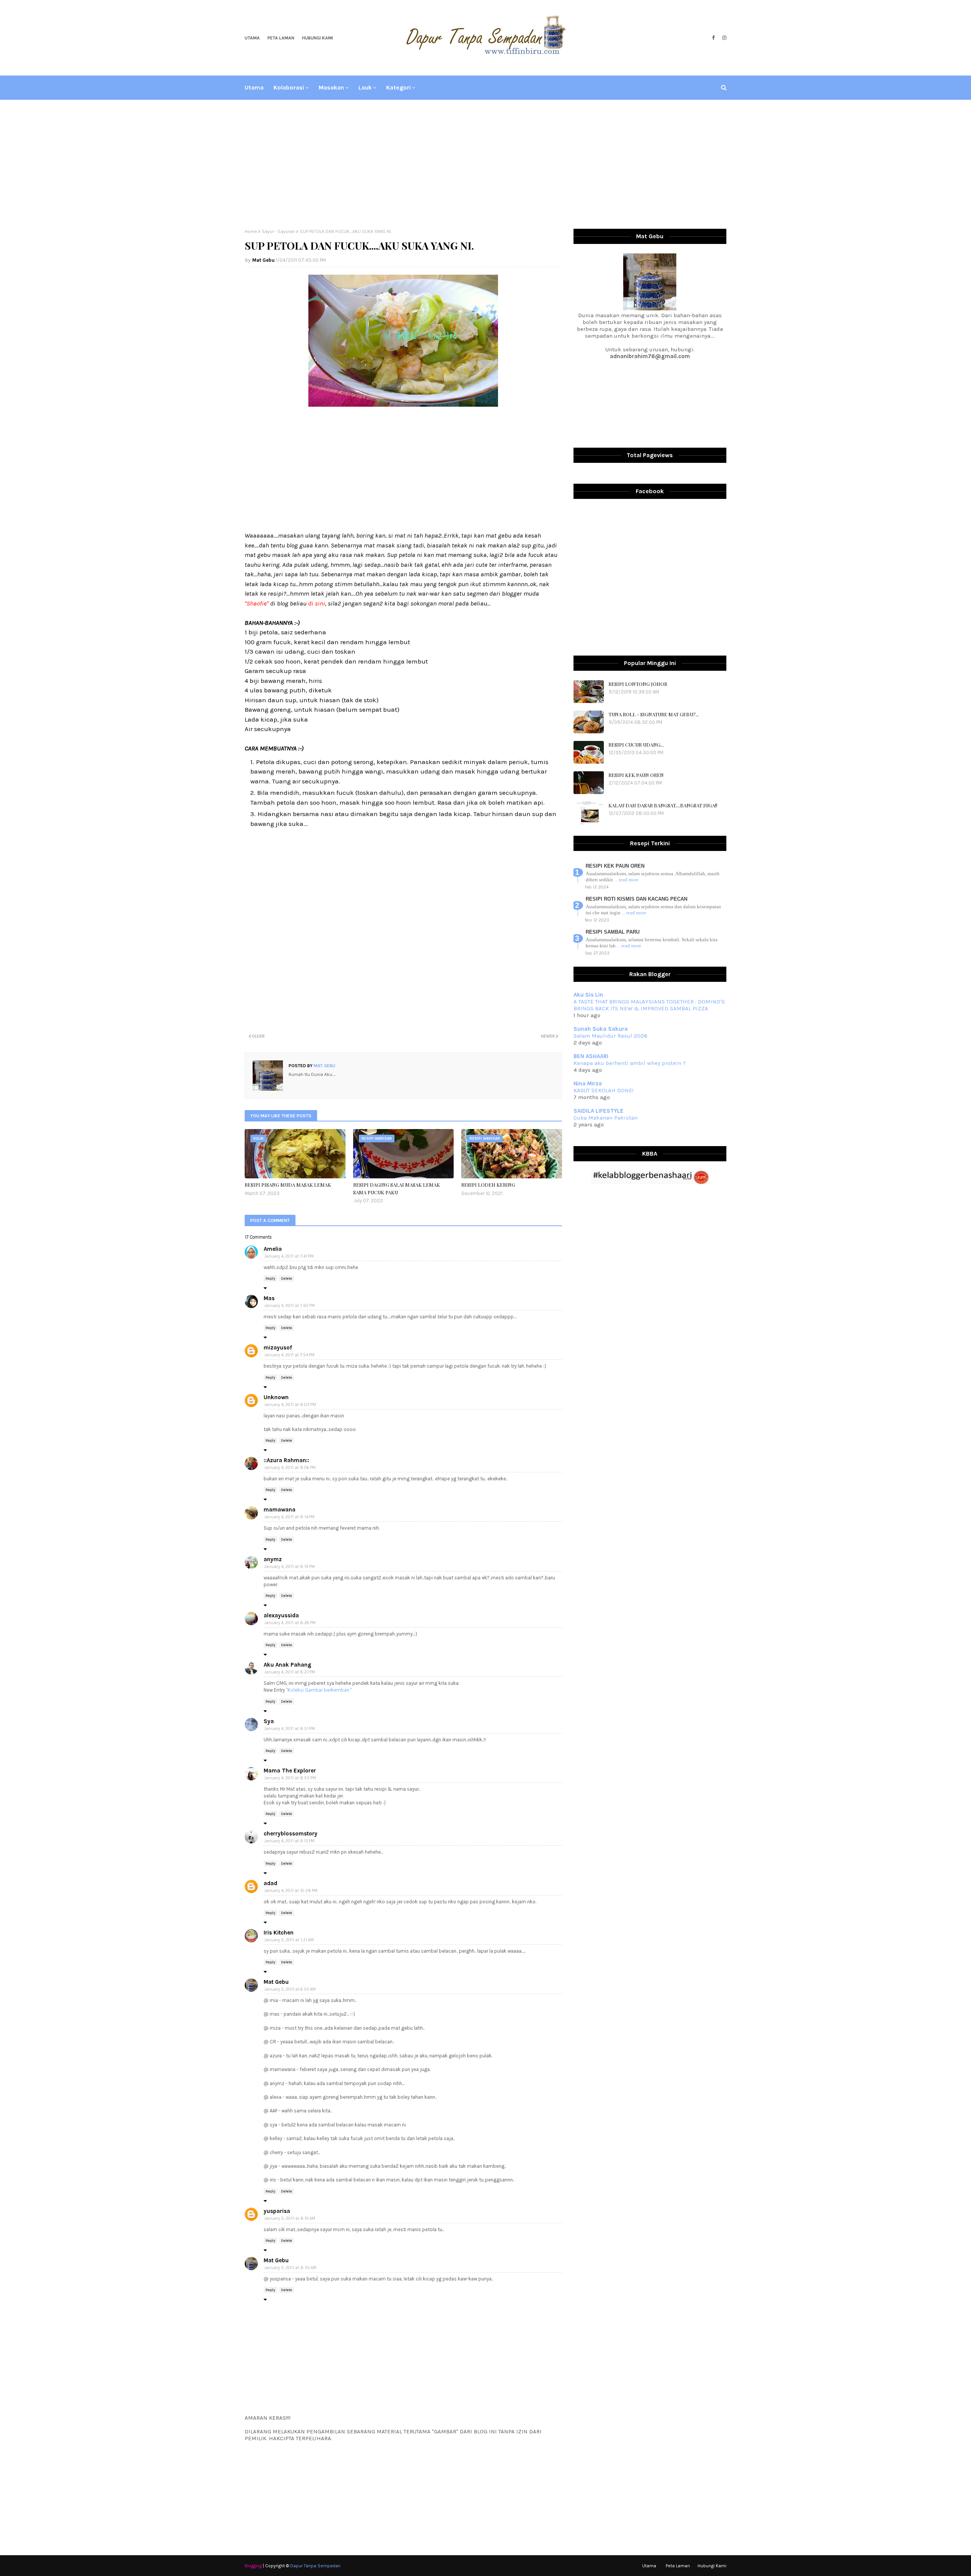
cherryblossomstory (291, 1834)
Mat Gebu (263, 260)
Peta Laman (281, 38)
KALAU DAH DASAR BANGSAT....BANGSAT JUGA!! (663, 805)
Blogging (253, 2566)
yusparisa (277, 2211)
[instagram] (723, 38)
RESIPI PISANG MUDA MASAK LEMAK (288, 1185)
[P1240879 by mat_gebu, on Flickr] (403, 404)
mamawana (280, 1510)
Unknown (276, 1397)
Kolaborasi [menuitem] (289, 87)
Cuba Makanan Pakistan (606, 1118)
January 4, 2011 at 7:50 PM (289, 1306)
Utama (252, 38)
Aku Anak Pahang (288, 1665)
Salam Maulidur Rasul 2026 (610, 1036)
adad (270, 1883)
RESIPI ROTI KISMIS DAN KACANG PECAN (636, 899)
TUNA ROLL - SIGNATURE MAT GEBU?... (654, 714)
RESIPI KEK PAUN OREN (636, 775)
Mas (269, 1298)
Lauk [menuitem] (365, 87)
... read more (626, 880)
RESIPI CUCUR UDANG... (636, 745)
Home (251, 231)
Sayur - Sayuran (278, 231)
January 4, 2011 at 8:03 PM (290, 1405)
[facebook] (713, 38)
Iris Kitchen (279, 1933)
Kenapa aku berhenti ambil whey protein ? (630, 1063)
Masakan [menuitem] (331, 87)
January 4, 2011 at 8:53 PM (290, 1778)
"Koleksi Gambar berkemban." (319, 1690)
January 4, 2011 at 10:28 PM (291, 1891)
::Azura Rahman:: (286, 1460)
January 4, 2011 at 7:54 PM (289, 1355)
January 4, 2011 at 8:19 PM (289, 1567)
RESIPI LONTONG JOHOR (638, 684)
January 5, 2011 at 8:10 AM (290, 2218)
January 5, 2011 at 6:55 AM (290, 1989)
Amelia (273, 1249)
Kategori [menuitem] (398, 87)
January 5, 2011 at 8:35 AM (290, 2268)
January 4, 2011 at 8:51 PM (289, 1729)
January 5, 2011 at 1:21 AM (289, 1940)
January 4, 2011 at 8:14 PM (289, 1517)
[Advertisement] (485, 164)
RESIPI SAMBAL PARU (613, 932)
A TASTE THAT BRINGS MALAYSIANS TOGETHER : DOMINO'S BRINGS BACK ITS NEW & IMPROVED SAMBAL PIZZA (649, 1005)
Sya (269, 1721)
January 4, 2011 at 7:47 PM (289, 1256)
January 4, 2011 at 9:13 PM (289, 1841)
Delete (287, 1279)
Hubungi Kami (317, 38)
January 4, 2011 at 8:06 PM (290, 1468)
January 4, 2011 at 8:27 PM (290, 1672)
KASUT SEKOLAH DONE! (603, 1090)
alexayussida (281, 1615)
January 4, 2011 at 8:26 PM (290, 1623)
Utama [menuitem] (254, 87)
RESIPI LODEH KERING (488, 1185)
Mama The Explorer (290, 1771)
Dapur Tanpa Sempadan (315, 2566)
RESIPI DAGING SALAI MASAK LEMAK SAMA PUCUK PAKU (397, 1188)
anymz (273, 1559)
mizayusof (278, 1348)
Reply (270, 1279)
